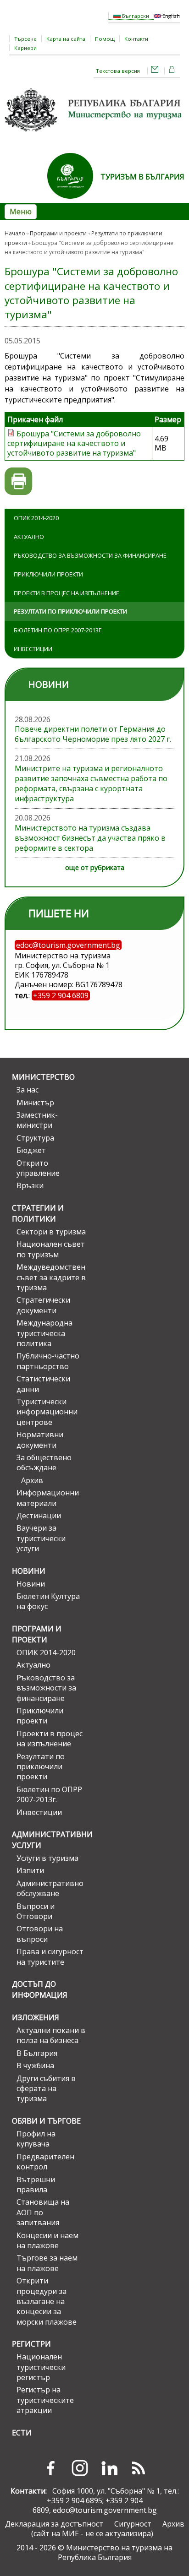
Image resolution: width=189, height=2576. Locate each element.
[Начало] (94, 135)
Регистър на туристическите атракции (45, 2400)
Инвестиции (33, 649)
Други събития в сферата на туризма (46, 2089)
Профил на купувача (36, 2139)
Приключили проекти (48, 574)
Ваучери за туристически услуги (41, 1538)
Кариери (25, 48)
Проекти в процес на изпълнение (67, 593)
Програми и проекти (58, 233)
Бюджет (31, 1150)
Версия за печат (19, 481)
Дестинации (39, 1516)
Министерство (43, 1077)
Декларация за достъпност (54, 2524)
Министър (35, 1103)
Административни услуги (49, 1840)
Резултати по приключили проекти (70, 611)
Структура (35, 1138)
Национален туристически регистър (41, 2367)
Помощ (105, 39)
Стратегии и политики (38, 1213)
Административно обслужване (50, 1888)
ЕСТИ (22, 2433)
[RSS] (139, 2468)
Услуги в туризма (47, 1858)
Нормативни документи (40, 1440)
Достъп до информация (40, 1989)
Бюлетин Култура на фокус (48, 1601)
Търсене (25, 39)
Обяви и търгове (46, 2121)
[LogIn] (172, 71)
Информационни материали (48, 1498)
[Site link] (74, 201)
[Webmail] (155, 71)
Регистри (31, 2344)
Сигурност (133, 2524)
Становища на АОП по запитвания (43, 2212)
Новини (29, 1571)
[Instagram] (80, 2468)
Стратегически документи (43, 1305)
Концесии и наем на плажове (47, 2240)
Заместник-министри (37, 1120)
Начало (15, 233)
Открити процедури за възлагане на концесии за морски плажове (47, 2301)
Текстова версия (118, 71)
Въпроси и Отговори (36, 1911)
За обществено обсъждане (44, 1462)
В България (37, 2053)
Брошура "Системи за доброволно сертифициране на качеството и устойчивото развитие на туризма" (74, 443)
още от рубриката (95, 867)
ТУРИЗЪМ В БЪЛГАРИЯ (142, 177)
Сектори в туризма (51, 1232)
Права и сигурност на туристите (50, 1956)
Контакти (136, 39)
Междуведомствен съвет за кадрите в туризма (51, 1277)
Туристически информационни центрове (47, 1412)
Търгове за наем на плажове (47, 2263)
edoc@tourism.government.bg (105, 2510)
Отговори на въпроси (40, 1934)
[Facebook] (50, 2468)
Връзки (30, 1185)
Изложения (36, 2017)
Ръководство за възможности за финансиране (90, 555)
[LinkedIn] (109, 2468)
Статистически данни (43, 1384)
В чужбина (35, 2065)
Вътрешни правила (36, 2185)
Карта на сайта (66, 39)
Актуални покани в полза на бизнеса (51, 2035)
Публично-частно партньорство (48, 1361)
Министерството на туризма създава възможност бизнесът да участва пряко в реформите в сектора (90, 838)
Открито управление (38, 1168)
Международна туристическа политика (44, 1333)
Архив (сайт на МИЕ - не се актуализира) (108, 2529)
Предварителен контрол (45, 2162)
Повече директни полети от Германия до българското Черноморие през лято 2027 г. (93, 734)
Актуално (29, 537)
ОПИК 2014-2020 (36, 518)
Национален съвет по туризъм (51, 1249)
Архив (32, 1480)
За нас (28, 1090)
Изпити (30, 1870)
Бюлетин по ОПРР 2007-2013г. (58, 630)
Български (135, 16)
